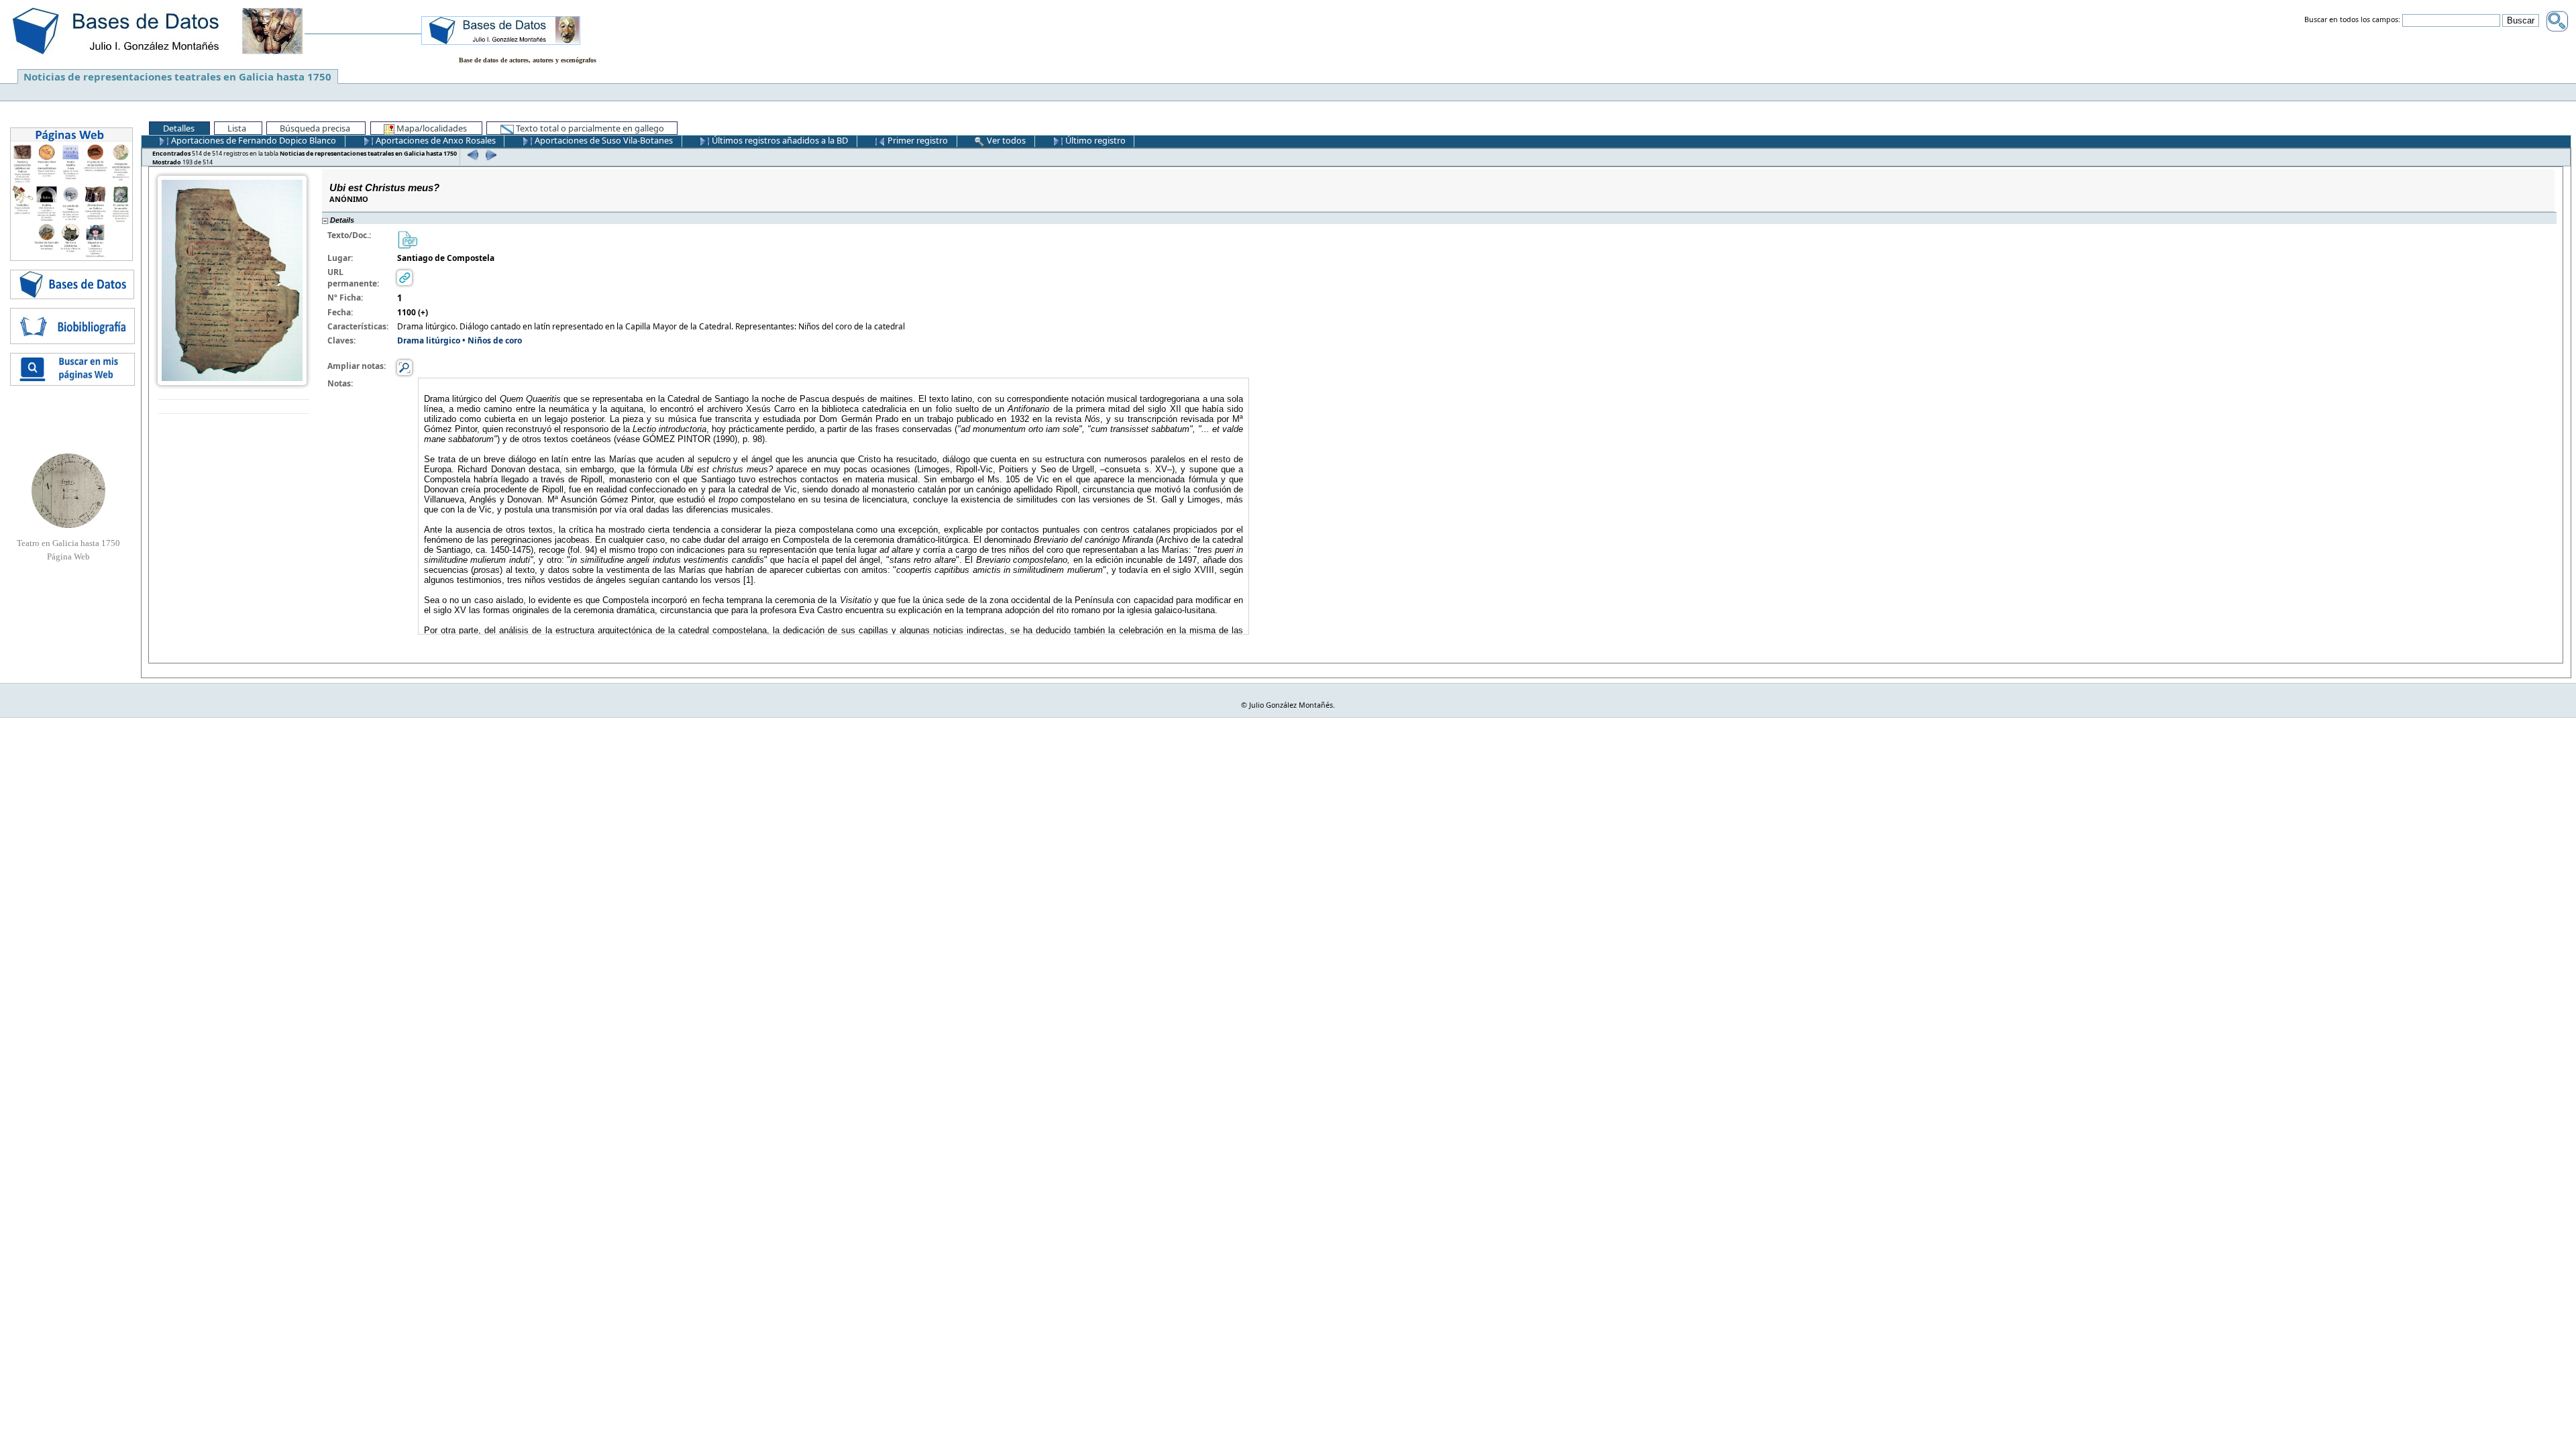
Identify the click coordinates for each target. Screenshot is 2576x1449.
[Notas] (405, 367)
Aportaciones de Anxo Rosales (435, 140)
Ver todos (1005, 140)
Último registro (1094, 140)
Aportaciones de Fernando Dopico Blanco (253, 140)
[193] (489, 155)
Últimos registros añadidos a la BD (779, 140)
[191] (471, 155)
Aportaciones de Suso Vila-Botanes (603, 140)
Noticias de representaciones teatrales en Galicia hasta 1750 (177, 76)
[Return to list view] (234, 407)
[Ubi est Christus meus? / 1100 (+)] (232, 279)
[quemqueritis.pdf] (407, 238)
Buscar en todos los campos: (2352, 20)
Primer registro (917, 140)
